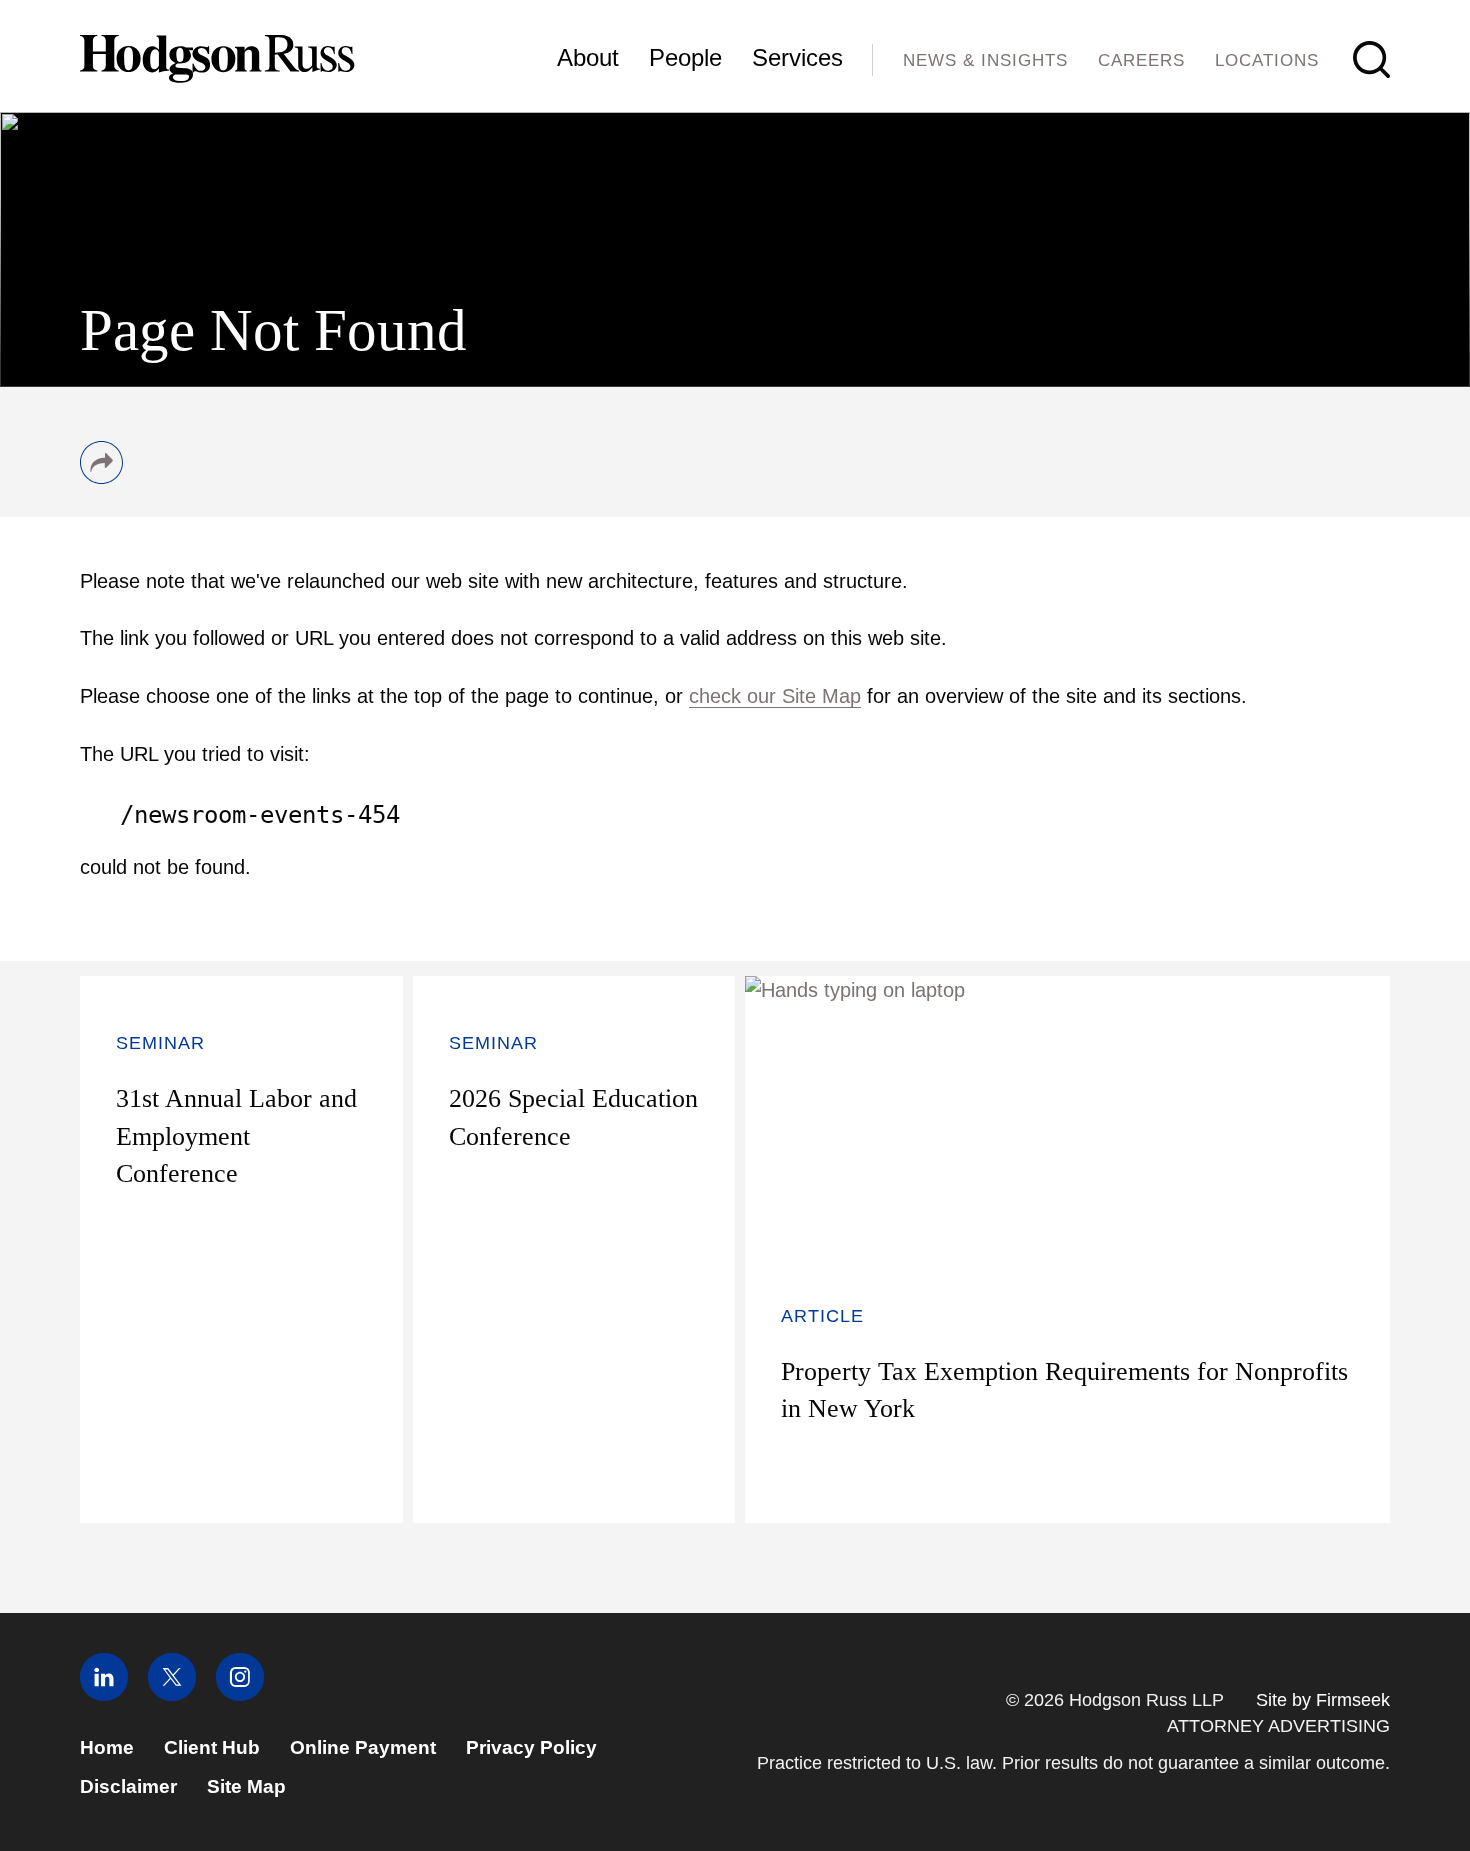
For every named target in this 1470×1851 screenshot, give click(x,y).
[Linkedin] (104, 1694)
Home (107, 1747)
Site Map (246, 1786)
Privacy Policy (531, 1747)
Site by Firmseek (1323, 1700)
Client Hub (212, 1747)
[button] (101, 477)
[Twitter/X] (172, 1694)
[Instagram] (240, 1694)
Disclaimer (128, 1786)
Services (797, 57)
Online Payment (363, 1747)
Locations (1267, 60)
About (588, 57)
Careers (1141, 60)
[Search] (1371, 59)
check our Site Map (775, 696)
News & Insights (985, 60)
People (685, 57)
